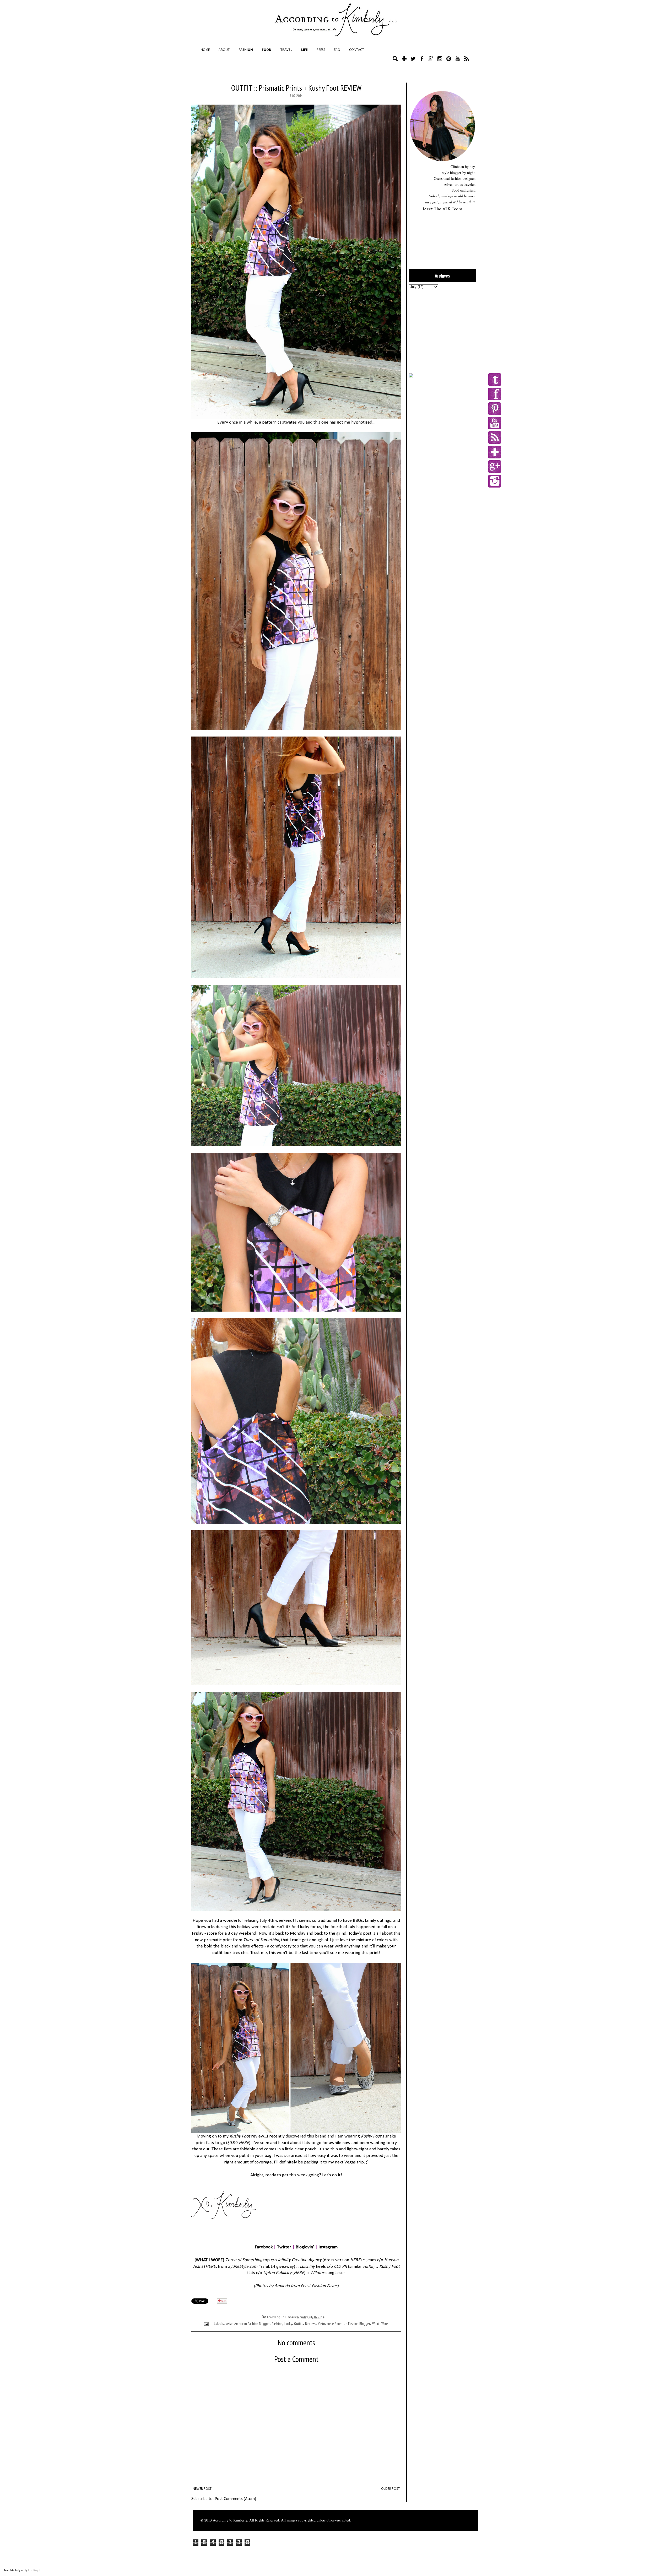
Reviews (310, 2324)
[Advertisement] (442, 331)
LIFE (304, 50)
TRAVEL (286, 50)
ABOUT (224, 50)
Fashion (277, 2324)
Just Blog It (34, 2570)
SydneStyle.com (243, 2267)
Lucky (288, 2324)
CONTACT (357, 50)
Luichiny (307, 2267)
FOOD (267, 50)
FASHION (246, 50)
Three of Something (244, 2260)
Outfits (299, 2324)
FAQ (337, 50)
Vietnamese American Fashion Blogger (344, 2324)
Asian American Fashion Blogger (248, 2324)
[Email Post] (206, 2324)
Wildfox (317, 2273)
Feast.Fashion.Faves (319, 2286)
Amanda (283, 2286)
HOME (205, 50)
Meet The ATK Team (442, 209)
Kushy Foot (240, 2136)
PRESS (321, 50)
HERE (244, 2143)
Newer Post (202, 2489)
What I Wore (380, 2324)
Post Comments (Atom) (235, 2499)
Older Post (390, 2489)
